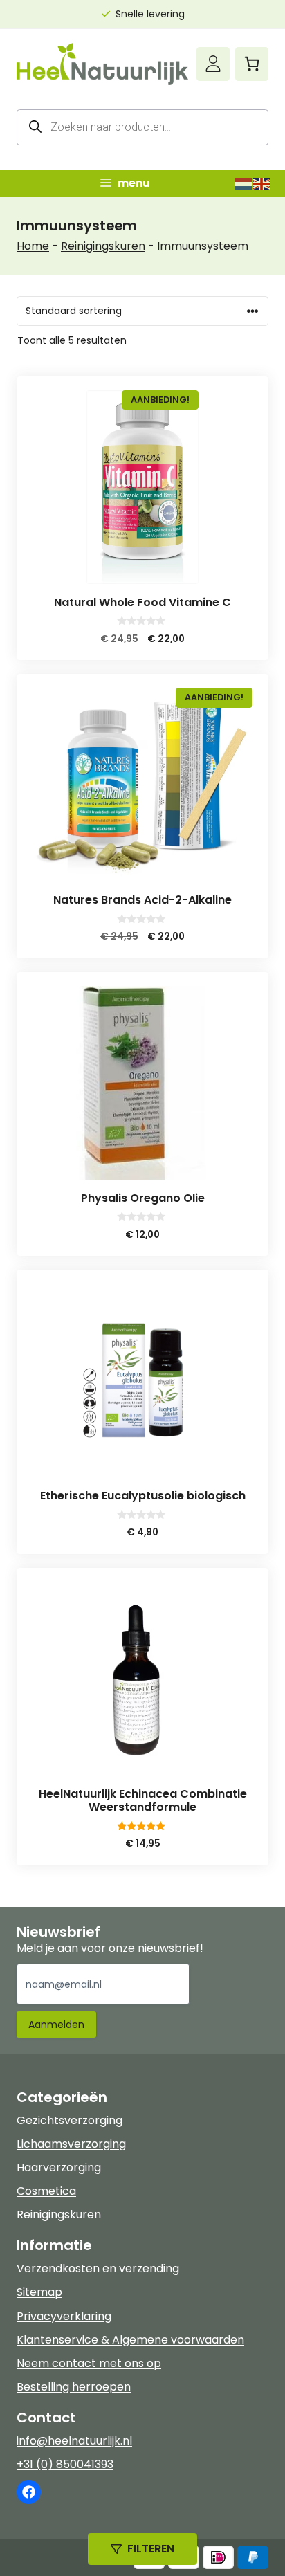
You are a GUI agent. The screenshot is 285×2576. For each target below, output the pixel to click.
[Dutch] (244, 183)
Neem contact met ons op (89, 2363)
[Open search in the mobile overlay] (142, 127)
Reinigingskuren (103, 246)
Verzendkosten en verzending (98, 2268)
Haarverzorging (59, 2167)
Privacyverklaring (64, 2316)
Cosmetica (46, 2191)
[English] (262, 183)
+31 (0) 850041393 (65, 2464)
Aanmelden (56, 2025)
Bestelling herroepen (74, 2387)
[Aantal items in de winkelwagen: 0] (252, 64)
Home (33, 246)
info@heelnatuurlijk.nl (74, 2441)
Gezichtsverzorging (70, 2120)
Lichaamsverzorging (71, 2144)
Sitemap (39, 2292)
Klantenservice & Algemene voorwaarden (130, 2340)
